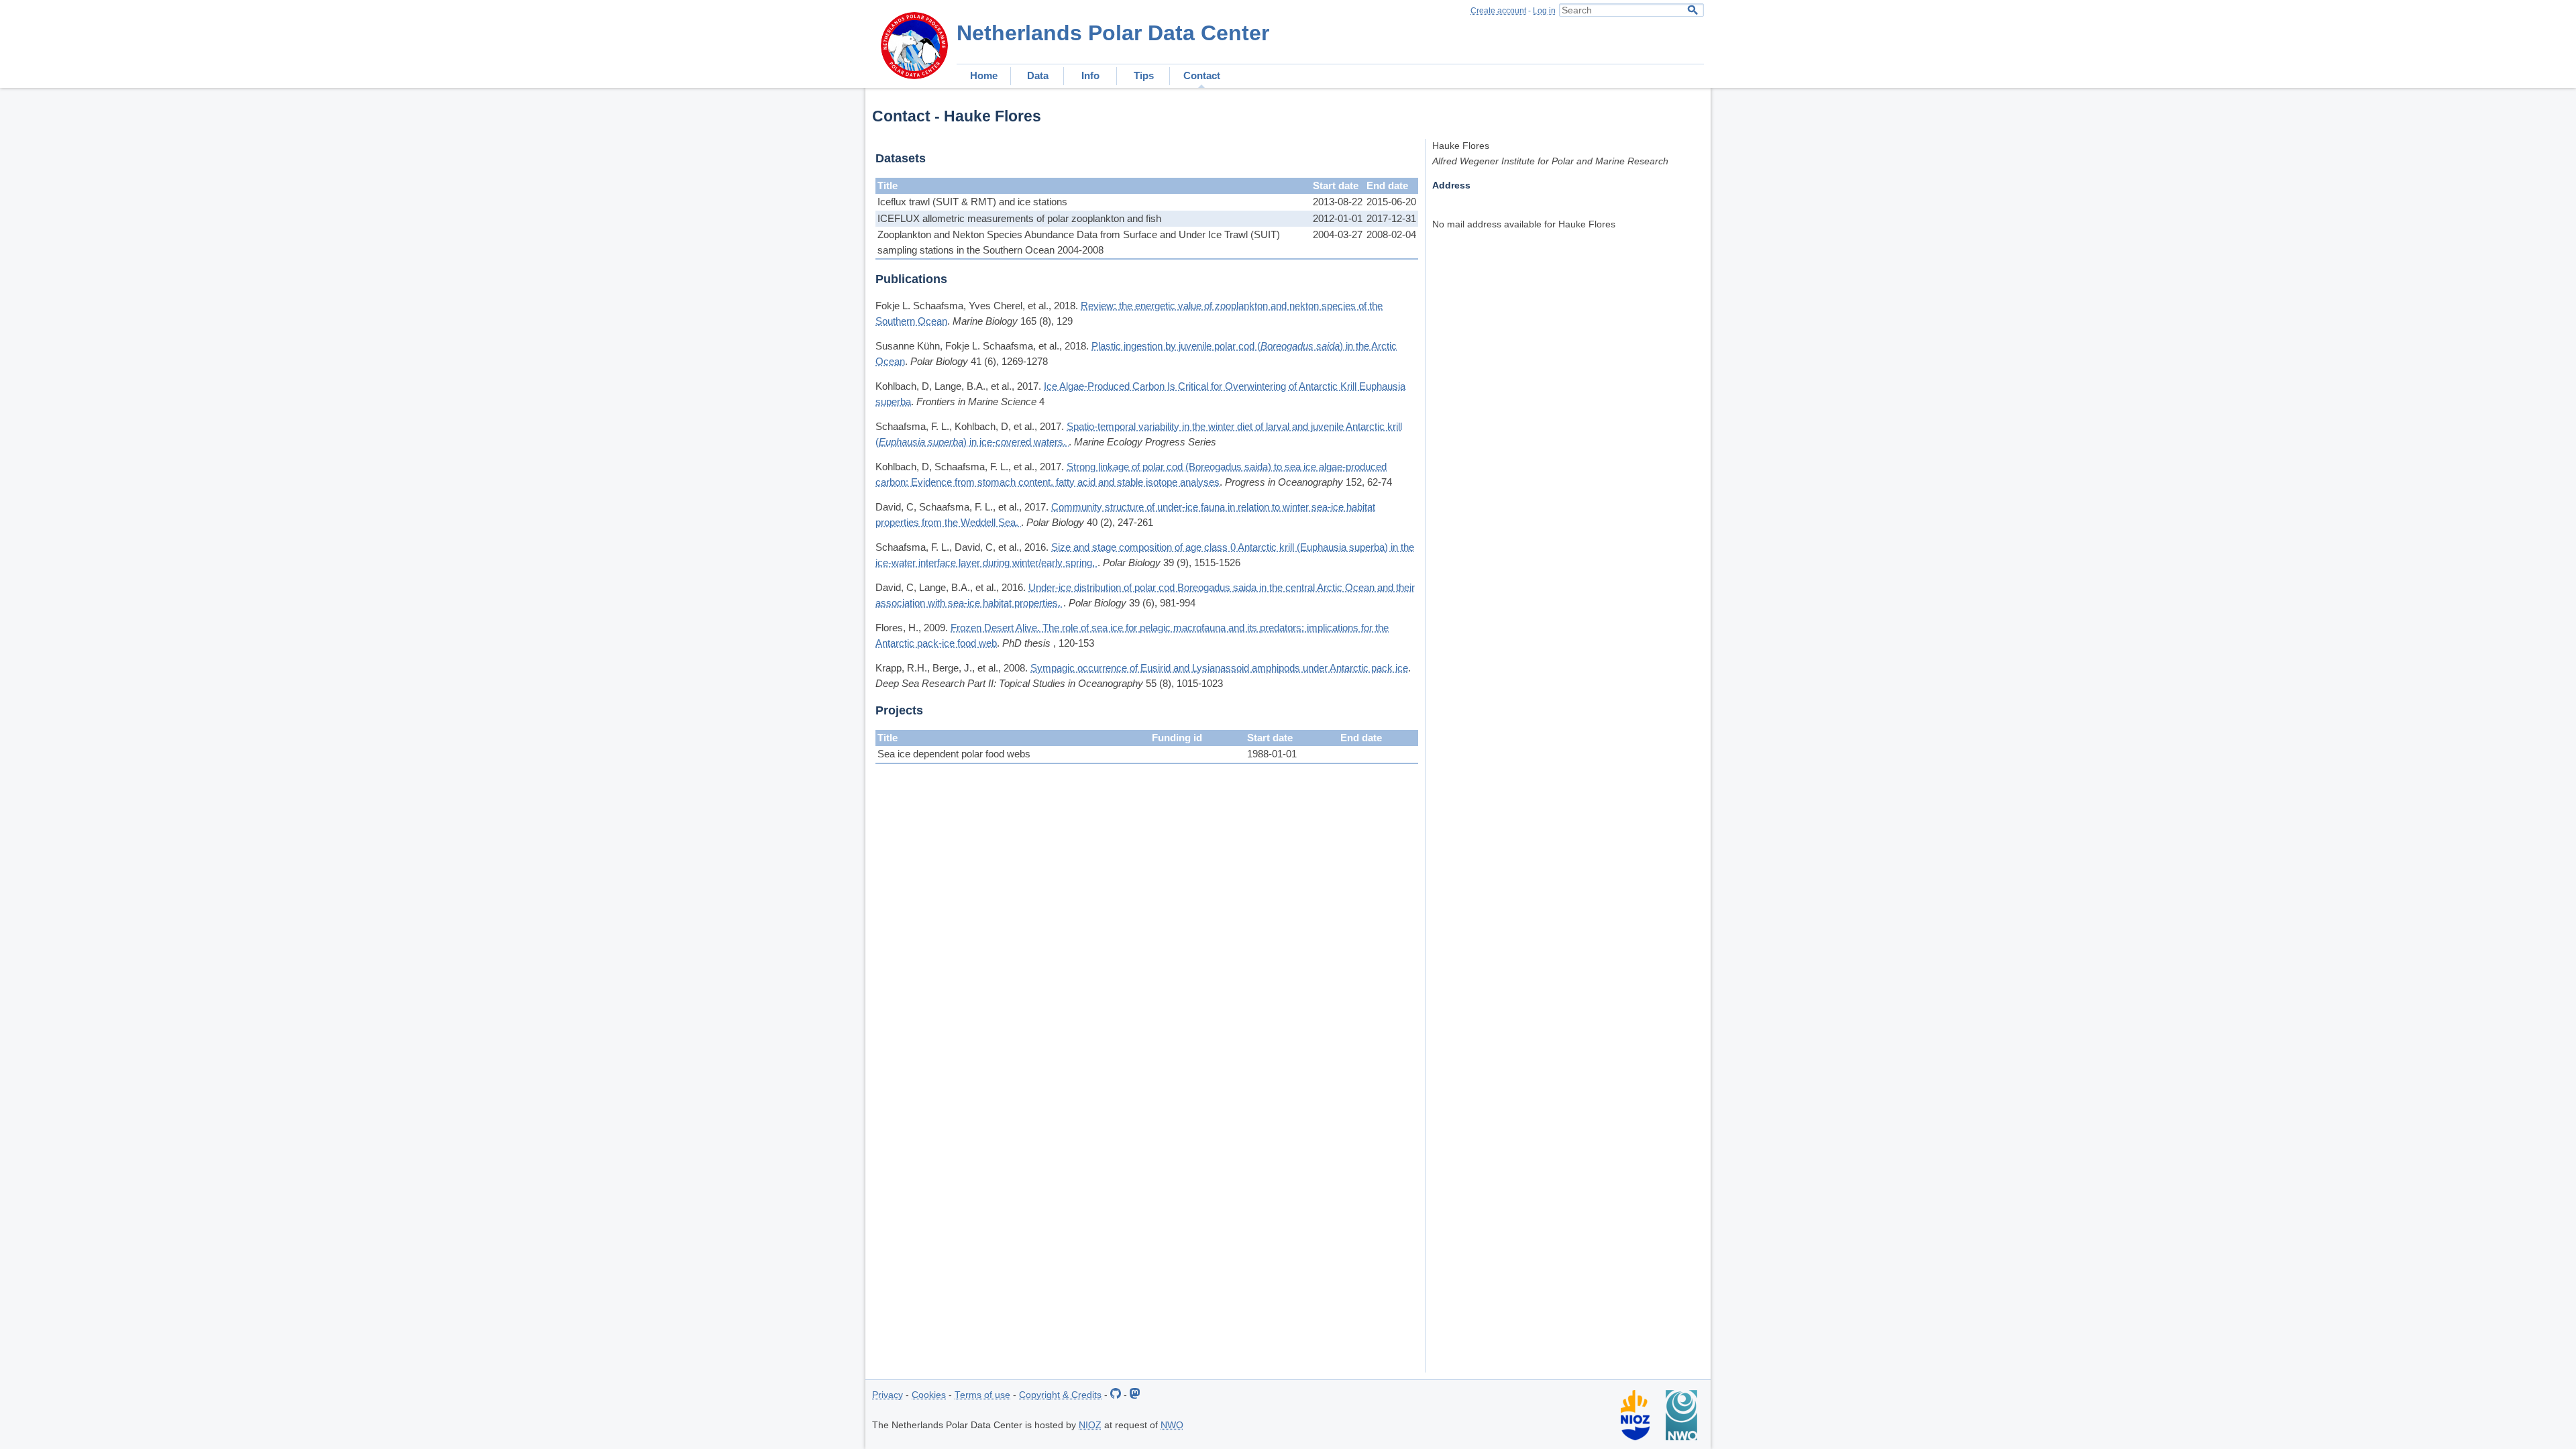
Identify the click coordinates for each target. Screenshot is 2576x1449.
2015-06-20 (1391, 202)
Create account (1498, 11)
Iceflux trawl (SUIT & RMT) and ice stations (972, 202)
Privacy (888, 1395)
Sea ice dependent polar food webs (954, 754)
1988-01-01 (1272, 754)
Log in (1544, 11)
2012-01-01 (1338, 218)
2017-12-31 (1391, 218)
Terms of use (982, 1395)
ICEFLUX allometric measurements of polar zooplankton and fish (1019, 218)
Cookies (929, 1395)
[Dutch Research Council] (1681, 1437)
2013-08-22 (1338, 202)
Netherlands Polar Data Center (1113, 33)
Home (984, 75)
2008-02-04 (1391, 234)
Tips (1144, 75)
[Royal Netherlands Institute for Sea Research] (1635, 1437)
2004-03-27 (1338, 234)
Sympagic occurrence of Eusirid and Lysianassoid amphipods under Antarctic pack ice (1219, 668)
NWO (1172, 1425)
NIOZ (1090, 1425)
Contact (1202, 75)
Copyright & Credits (1060, 1395)
